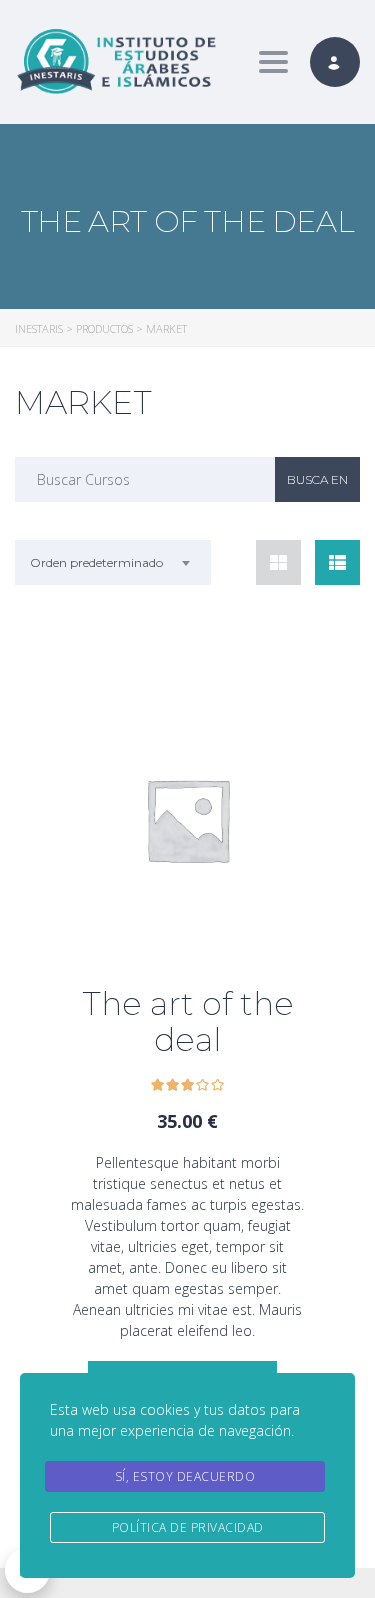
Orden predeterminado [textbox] (96, 562)
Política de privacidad (188, 1527)
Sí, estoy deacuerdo (185, 1476)
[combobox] (113, 562)
